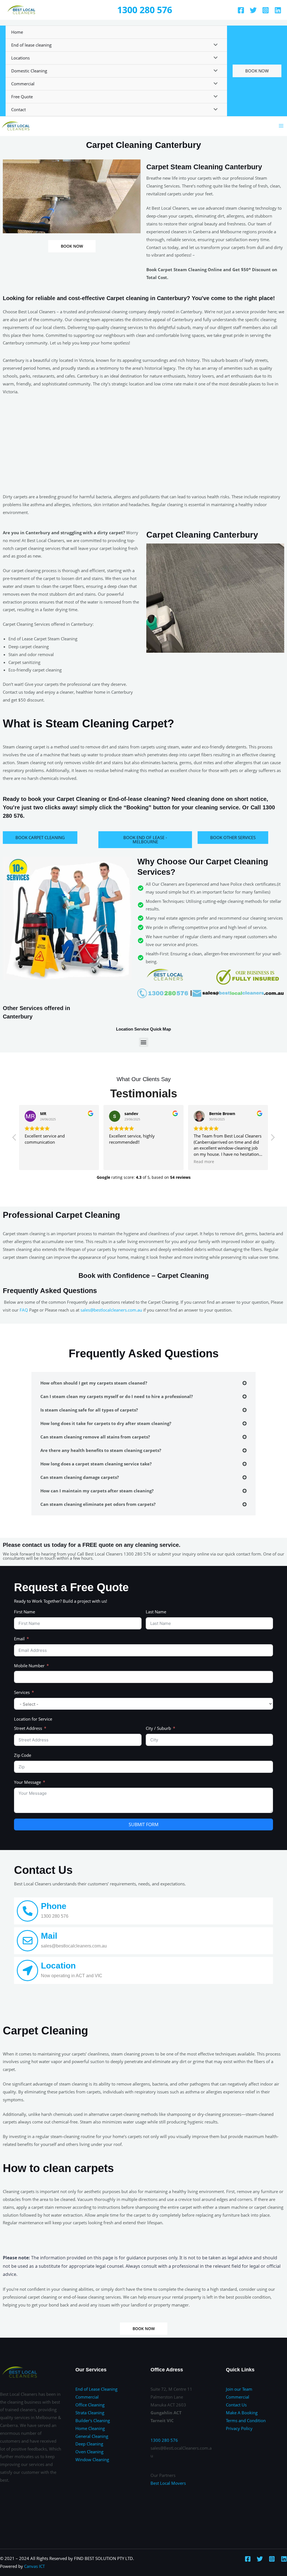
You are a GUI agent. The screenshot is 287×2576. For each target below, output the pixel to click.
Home (17, 32)
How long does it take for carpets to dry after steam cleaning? (106, 1423)
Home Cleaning (90, 2428)
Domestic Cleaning (29, 71)
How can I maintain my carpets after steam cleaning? (97, 1491)
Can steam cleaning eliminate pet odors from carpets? (98, 1504)
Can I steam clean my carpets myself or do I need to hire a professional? (117, 1396)
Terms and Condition (246, 2420)
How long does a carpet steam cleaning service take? (96, 1464)
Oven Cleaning (89, 2452)
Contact (18, 109)
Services (22, 1692)
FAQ (24, 1310)
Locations (20, 58)
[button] (144, 1042)
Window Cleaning (92, 2459)
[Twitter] (253, 10)
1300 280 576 (145, 10)
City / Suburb (158, 1728)
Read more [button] (204, 1162)
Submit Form (143, 1824)
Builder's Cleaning (93, 2420)
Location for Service (33, 1719)
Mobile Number (29, 1666)
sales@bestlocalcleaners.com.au (111, 1310)
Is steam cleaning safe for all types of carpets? (89, 1410)
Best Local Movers (168, 2483)
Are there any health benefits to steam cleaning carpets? (101, 1450)
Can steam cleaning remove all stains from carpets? (95, 1437)
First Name (25, 1612)
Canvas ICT (34, 2566)
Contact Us (236, 2405)
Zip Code (23, 1755)
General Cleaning (92, 2436)
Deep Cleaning (89, 2444)
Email (19, 1639)
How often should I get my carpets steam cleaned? (94, 1383)
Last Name (156, 1612)
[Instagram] (266, 10)
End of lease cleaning (31, 45)
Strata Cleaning (90, 2413)
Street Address (28, 1728)
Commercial (23, 84)
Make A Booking (242, 2413)
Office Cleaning (90, 2405)
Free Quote (22, 97)
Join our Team (239, 2389)
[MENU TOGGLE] (214, 45)
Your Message (27, 1782)
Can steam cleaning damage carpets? (80, 1477)
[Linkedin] (278, 10)
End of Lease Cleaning (96, 2389)
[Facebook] (241, 10)
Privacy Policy (239, 2428)
